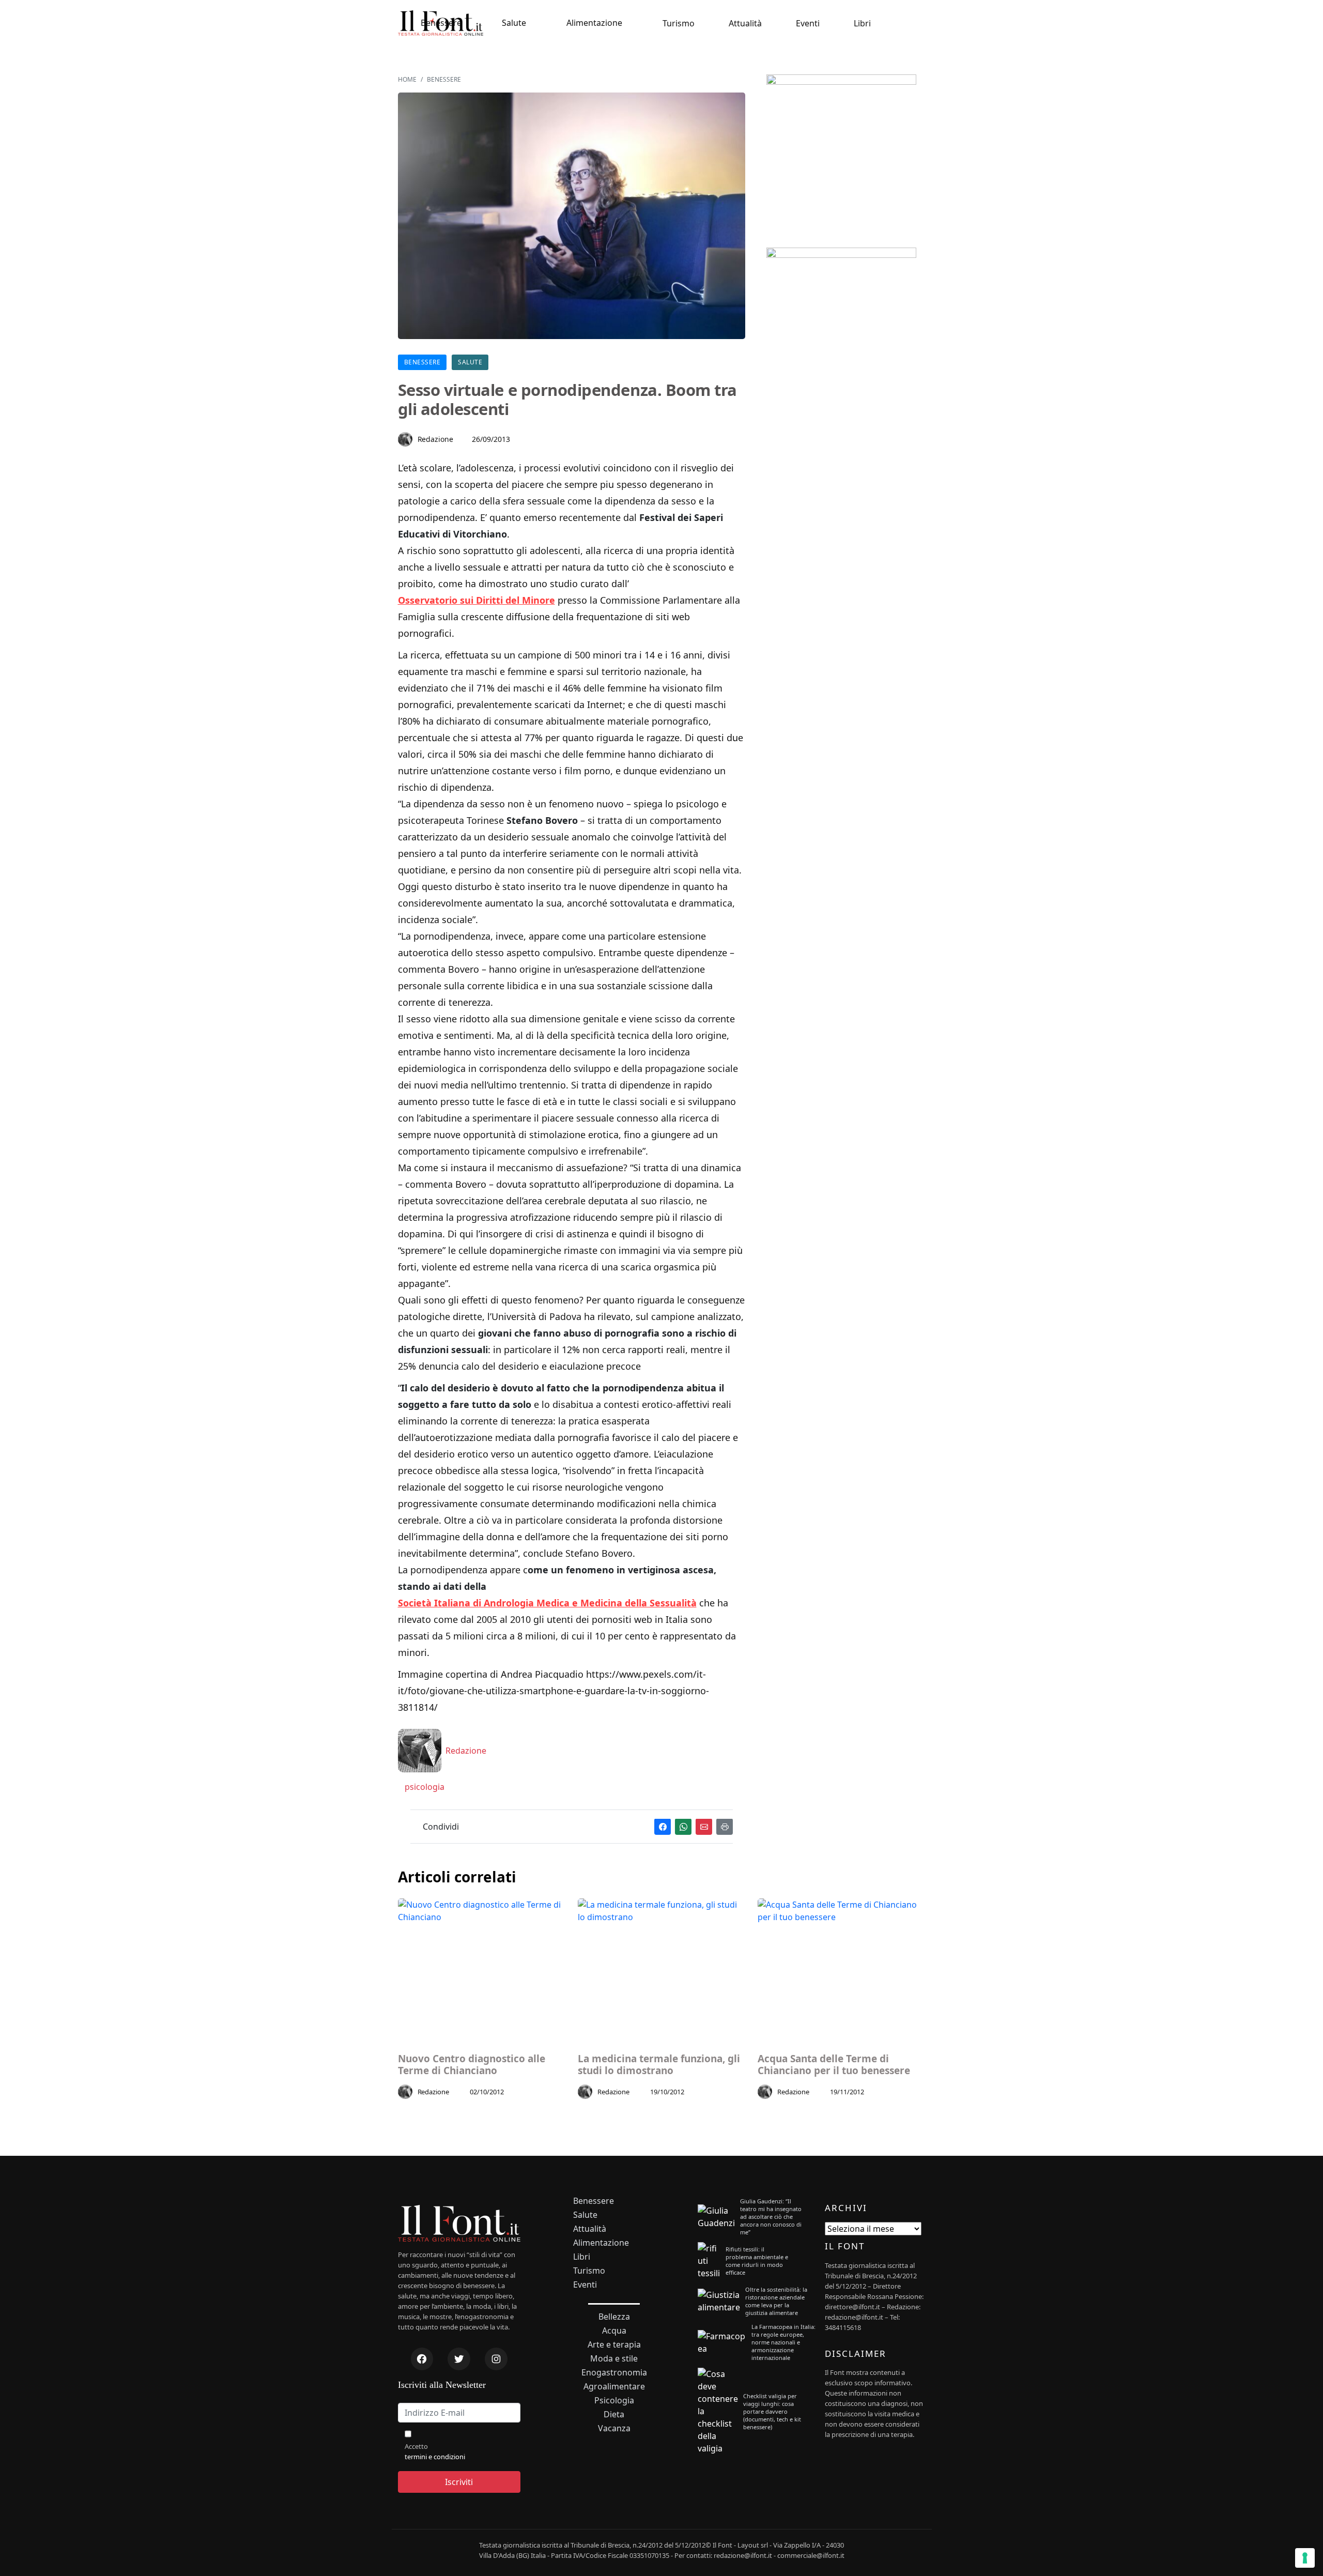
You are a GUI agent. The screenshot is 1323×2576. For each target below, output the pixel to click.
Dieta (614, 2414)
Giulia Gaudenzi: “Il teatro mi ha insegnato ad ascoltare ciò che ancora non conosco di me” (771, 2217)
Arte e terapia (614, 2345)
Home (407, 79)
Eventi (808, 23)
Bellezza (614, 2317)
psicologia (424, 1787)
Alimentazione (594, 23)
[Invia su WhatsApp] (683, 1827)
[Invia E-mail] (704, 1827)
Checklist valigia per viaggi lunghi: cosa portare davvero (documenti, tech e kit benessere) (772, 2411)
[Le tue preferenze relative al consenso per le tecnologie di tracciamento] (1305, 2558)
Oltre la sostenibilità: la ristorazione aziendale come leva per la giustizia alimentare (776, 2301)
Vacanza (614, 2428)
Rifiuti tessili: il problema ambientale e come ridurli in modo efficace (757, 2261)
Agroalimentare (614, 2387)
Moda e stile (614, 2359)
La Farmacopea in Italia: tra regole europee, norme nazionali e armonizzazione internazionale (783, 2342)
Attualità (745, 23)
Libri (862, 23)
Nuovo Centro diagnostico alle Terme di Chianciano (472, 2065)
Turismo (679, 23)
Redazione (436, 439)
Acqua (614, 2331)
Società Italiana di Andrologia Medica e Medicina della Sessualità (547, 1603)
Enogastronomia (614, 2373)
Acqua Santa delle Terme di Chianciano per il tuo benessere (834, 2065)
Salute (514, 23)
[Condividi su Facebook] (663, 1827)
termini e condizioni (435, 2457)
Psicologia (614, 2401)
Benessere (441, 23)
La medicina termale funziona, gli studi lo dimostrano (659, 2065)
